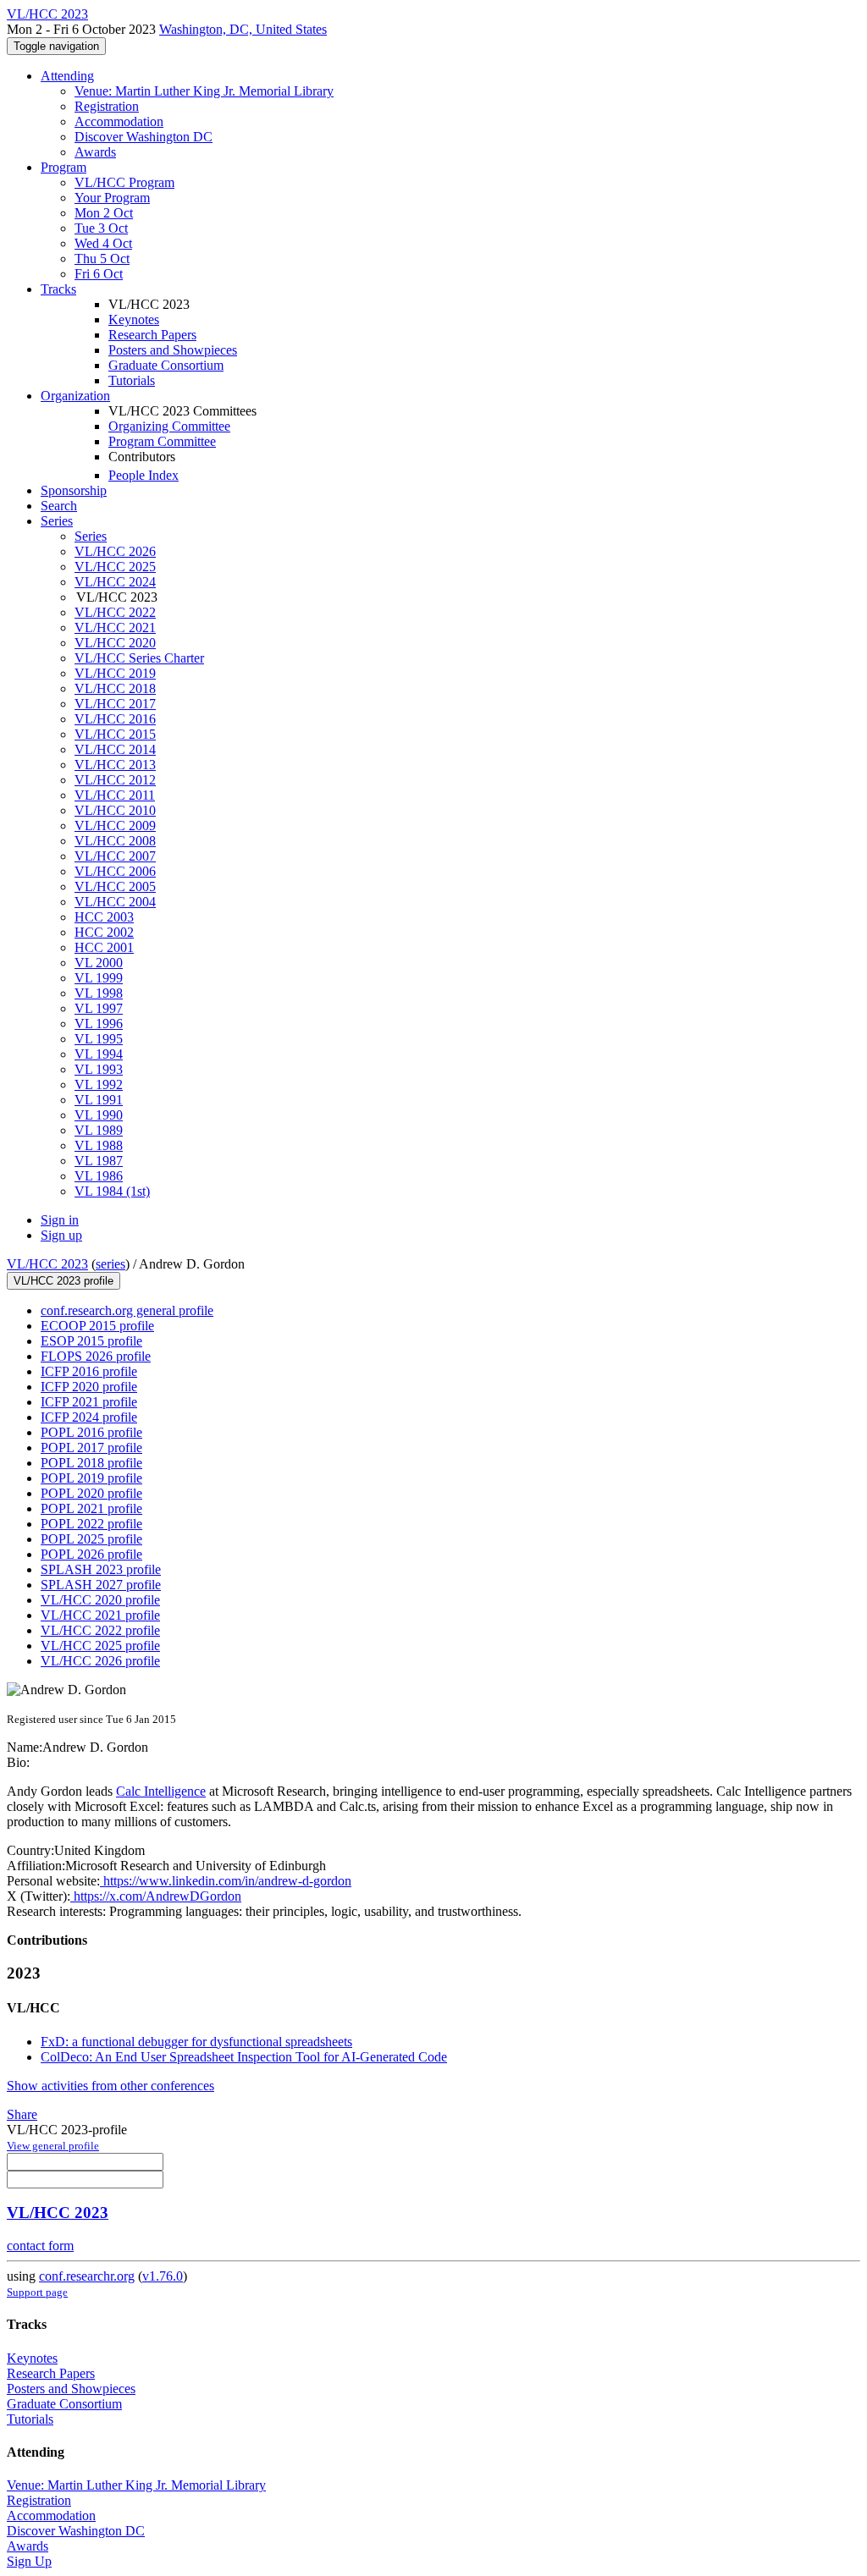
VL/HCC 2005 (115, 886)
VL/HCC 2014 (115, 749)
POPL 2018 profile (91, 1463)
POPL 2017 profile (91, 1448)
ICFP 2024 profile (89, 1417)
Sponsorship (74, 490)
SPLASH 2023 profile (101, 1569)
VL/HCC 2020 (115, 643)
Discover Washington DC (144, 137)
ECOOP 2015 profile (97, 1326)
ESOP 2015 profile (91, 1341)
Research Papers (152, 335)
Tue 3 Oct (101, 228)
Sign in (60, 1220)
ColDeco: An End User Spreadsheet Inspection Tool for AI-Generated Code (244, 2057)
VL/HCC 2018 (115, 688)
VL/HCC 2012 (115, 780)
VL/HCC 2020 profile (100, 1600)
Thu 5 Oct (102, 259)
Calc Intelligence (161, 1791)
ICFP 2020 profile (89, 1387)
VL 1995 (99, 1039)
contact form (40, 2246)
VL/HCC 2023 (47, 1264)
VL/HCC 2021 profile (100, 1615)
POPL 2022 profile (91, 1524)
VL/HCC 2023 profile (64, 1281)
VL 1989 (99, 1130)
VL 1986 (99, 1176)
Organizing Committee (169, 426)
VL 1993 (99, 1069)
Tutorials (132, 380)
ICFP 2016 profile (89, 1371)
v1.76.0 (163, 2276)
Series (91, 536)
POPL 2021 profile (91, 1508)
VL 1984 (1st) (112, 1191)
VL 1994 (99, 1054)
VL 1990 (99, 1115)
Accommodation (119, 121)
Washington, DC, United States (243, 29)
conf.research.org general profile (127, 1310)
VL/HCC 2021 (115, 627)
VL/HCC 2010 (115, 810)
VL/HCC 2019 (115, 673)
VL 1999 (99, 978)
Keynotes (134, 319)
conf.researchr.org (87, 2276)
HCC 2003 (104, 917)
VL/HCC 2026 (115, 551)
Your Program (112, 198)
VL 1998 (99, 993)
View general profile (53, 2146)
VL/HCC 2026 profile (100, 1661)
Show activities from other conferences (110, 2086)
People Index (144, 475)
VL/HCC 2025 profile (100, 1646)
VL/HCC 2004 (115, 902)
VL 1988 (99, 1145)
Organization (75, 396)
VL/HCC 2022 (115, 612)
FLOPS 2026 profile (96, 1356)
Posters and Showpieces (173, 350)
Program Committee (162, 441)
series (110, 1264)
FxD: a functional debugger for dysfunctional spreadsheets (196, 2042)
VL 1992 (99, 1084)
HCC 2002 (104, 932)
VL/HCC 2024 (115, 582)
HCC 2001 (104, 947)
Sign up (61, 1235)
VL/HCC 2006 (115, 871)
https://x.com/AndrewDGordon (156, 1896)
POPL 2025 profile (91, 1539)
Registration (107, 106)
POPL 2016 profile (91, 1432)
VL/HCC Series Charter (139, 658)
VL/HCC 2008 (115, 841)
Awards (95, 152)
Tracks (58, 289)
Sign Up (29, 2561)
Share (22, 2114)
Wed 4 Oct (103, 243)
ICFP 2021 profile (89, 1402)
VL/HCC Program (124, 182)
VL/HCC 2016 (115, 719)
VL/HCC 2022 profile (100, 1630)
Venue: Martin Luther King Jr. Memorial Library (204, 91)
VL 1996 (99, 1024)
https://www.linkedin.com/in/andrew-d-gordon (226, 1881)
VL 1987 (99, 1161)
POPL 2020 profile (91, 1493)
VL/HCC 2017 (115, 704)
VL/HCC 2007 (115, 856)
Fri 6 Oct (99, 274)
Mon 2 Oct (104, 213)
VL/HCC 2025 (115, 567)
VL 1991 (99, 1100)
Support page (37, 2292)
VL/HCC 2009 (115, 826)
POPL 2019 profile (91, 1478)
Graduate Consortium (166, 365)
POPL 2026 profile (91, 1554)
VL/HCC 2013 (115, 765)
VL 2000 (99, 963)
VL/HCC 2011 (115, 795)
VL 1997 (99, 1008)
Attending (67, 76)
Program (64, 167)
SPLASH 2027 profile (101, 1585)
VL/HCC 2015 (115, 734)
